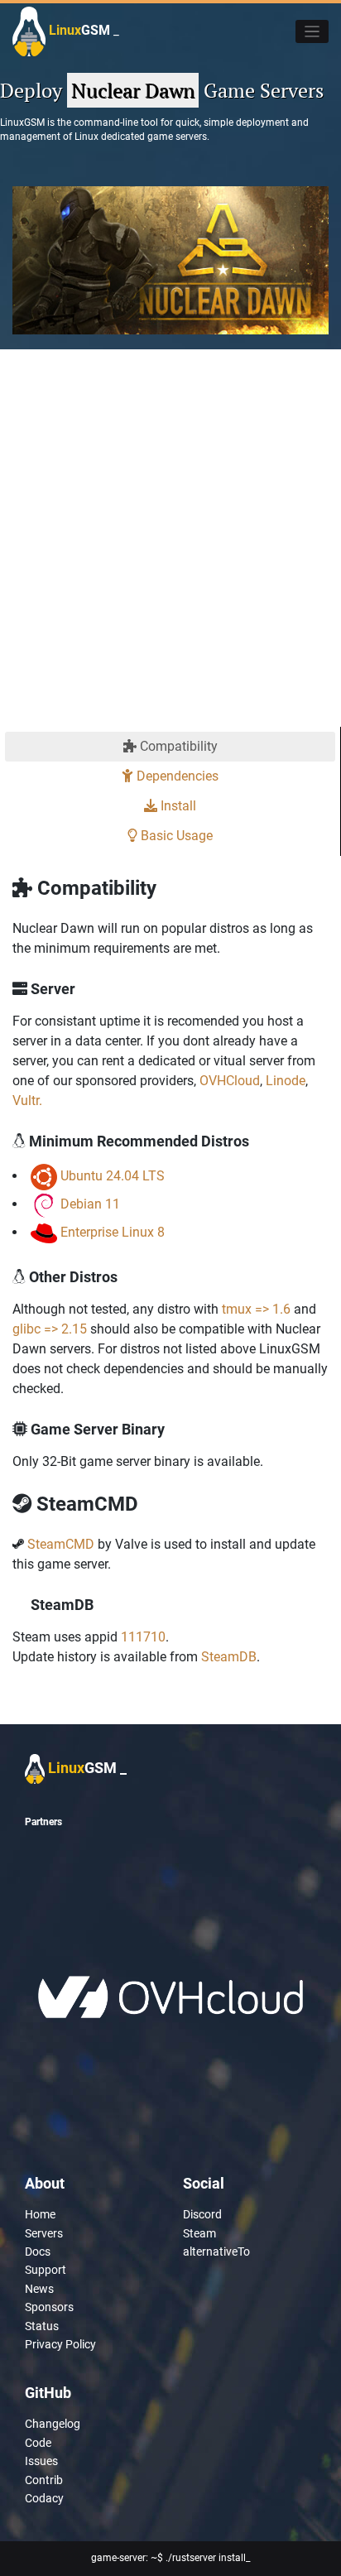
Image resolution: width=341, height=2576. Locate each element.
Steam (199, 2233)
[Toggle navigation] (312, 32)
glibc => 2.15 (50, 1329)
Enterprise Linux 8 (113, 1232)
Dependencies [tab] (176, 776)
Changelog (53, 2424)
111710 (143, 1637)
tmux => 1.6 (256, 1309)
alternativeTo (216, 2252)
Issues (41, 2461)
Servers (44, 2233)
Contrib (44, 2480)
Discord (202, 2214)
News (39, 2289)
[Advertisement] (170, 548)
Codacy (44, 2498)
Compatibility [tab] (177, 746)
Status (42, 2326)
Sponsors (49, 2307)
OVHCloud (230, 1081)
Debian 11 (90, 1204)
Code (38, 2443)
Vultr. (27, 1101)
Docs (38, 2252)
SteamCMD (61, 1544)
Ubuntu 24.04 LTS (113, 1176)
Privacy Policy (60, 2344)
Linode (286, 1081)
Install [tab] (177, 806)
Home (40, 2214)
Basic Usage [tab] (175, 836)
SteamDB (229, 1657)
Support (46, 2270)
